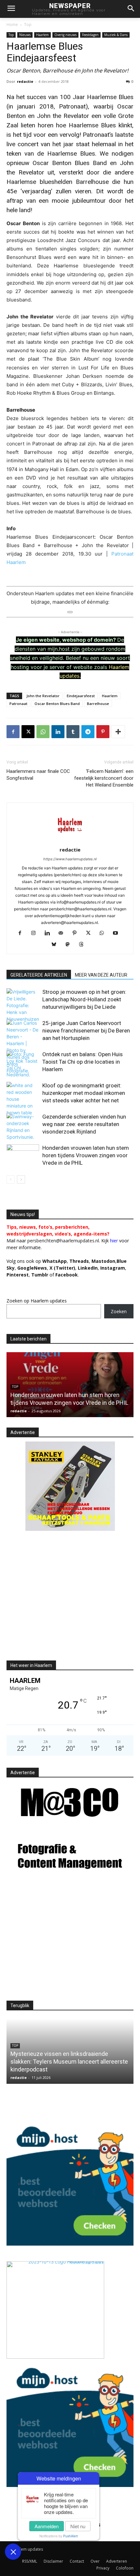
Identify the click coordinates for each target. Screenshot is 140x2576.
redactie (25, 81)
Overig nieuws (65, 35)
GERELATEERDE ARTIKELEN (39, 975)
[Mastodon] (70, 945)
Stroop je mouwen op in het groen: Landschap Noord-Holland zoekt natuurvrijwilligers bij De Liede (84, 999)
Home (12, 25)
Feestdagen (90, 35)
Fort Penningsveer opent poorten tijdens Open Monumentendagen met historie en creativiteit (70, 1395)
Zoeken (119, 1311)
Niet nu (78, 2526)
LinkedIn (88, 1268)
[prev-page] (11, 1179)
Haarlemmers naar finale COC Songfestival (38, 775)
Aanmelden (47, 2526)
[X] (28, 732)
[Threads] (84, 945)
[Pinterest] (103, 732)
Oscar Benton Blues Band (57, 704)
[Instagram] (36, 933)
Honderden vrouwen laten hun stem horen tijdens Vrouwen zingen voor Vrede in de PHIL (86, 1155)
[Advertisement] (61, 1601)
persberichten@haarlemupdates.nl (63, 1241)
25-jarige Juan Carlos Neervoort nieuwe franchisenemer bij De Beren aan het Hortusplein (86, 1031)
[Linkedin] (58, 732)
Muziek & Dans (116, 35)
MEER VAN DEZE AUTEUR (101, 975)
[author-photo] (70, 841)
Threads (79, 1261)
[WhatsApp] (43, 732)
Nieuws (25, 35)
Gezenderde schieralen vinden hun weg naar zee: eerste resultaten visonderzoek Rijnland (84, 1124)
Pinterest (18, 1275)
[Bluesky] (56, 945)
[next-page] (21, 1179)
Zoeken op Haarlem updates (37, 1301)
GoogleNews (32, 1268)
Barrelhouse (98, 704)
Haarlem (42, 35)
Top (28, 25)
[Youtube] (118, 933)
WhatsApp (55, 1261)
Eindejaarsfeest (81, 696)
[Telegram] (88, 732)
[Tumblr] (73, 732)
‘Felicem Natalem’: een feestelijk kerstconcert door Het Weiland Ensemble (104, 778)
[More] (118, 732)
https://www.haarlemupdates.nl (70, 859)
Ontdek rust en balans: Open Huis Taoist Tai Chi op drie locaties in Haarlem (83, 1062)
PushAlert (70, 2536)
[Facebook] (13, 732)
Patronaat (18, 704)
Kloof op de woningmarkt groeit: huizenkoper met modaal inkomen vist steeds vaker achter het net (84, 1093)
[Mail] (63, 933)
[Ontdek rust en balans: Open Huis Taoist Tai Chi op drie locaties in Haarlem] (23, 1064)
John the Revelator (43, 696)
